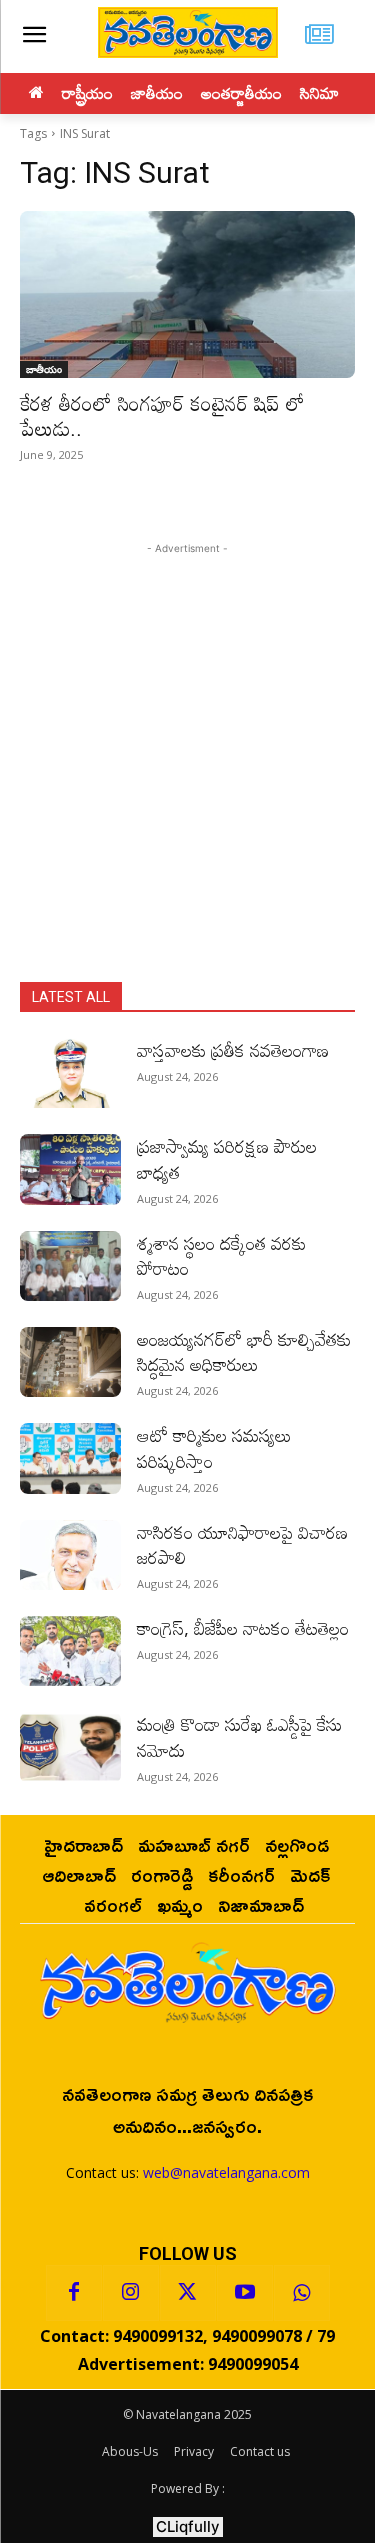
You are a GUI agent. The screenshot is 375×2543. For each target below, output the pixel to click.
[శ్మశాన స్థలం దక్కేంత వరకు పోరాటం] (70, 1266)
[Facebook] (74, 2293)
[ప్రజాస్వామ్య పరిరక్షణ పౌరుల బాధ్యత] (70, 1169)
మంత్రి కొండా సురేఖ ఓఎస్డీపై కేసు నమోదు (239, 1736)
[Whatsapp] (302, 2293)
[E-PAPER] (319, 36)
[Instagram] (131, 2293)
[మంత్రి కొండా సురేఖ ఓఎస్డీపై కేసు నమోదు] (70, 1747)
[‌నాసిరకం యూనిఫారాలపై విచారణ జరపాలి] (70, 1555)
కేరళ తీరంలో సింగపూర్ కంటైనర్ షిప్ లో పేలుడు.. (162, 415)
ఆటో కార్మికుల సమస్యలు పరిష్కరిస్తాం (214, 1447)
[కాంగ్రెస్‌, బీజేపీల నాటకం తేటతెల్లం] (70, 1651)
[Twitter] (188, 2293)
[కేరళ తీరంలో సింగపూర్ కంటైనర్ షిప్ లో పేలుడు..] (187, 295)
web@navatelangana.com (226, 2172)
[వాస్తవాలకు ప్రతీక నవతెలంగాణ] (70, 1073)
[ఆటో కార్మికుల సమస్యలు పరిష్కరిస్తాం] (70, 1458)
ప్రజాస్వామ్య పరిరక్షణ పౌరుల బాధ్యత (227, 1158)
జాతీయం (44, 369)
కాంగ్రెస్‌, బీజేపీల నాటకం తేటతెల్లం (243, 1628)
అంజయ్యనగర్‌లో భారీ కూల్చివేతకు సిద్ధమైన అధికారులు (244, 1351)
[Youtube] (245, 2293)
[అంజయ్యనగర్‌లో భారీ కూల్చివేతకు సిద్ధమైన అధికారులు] (70, 1362)
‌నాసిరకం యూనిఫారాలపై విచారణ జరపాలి (242, 1544)
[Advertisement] (187, 746)
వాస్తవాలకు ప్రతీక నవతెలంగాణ (233, 1050)
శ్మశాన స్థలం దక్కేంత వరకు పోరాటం (221, 1255)
